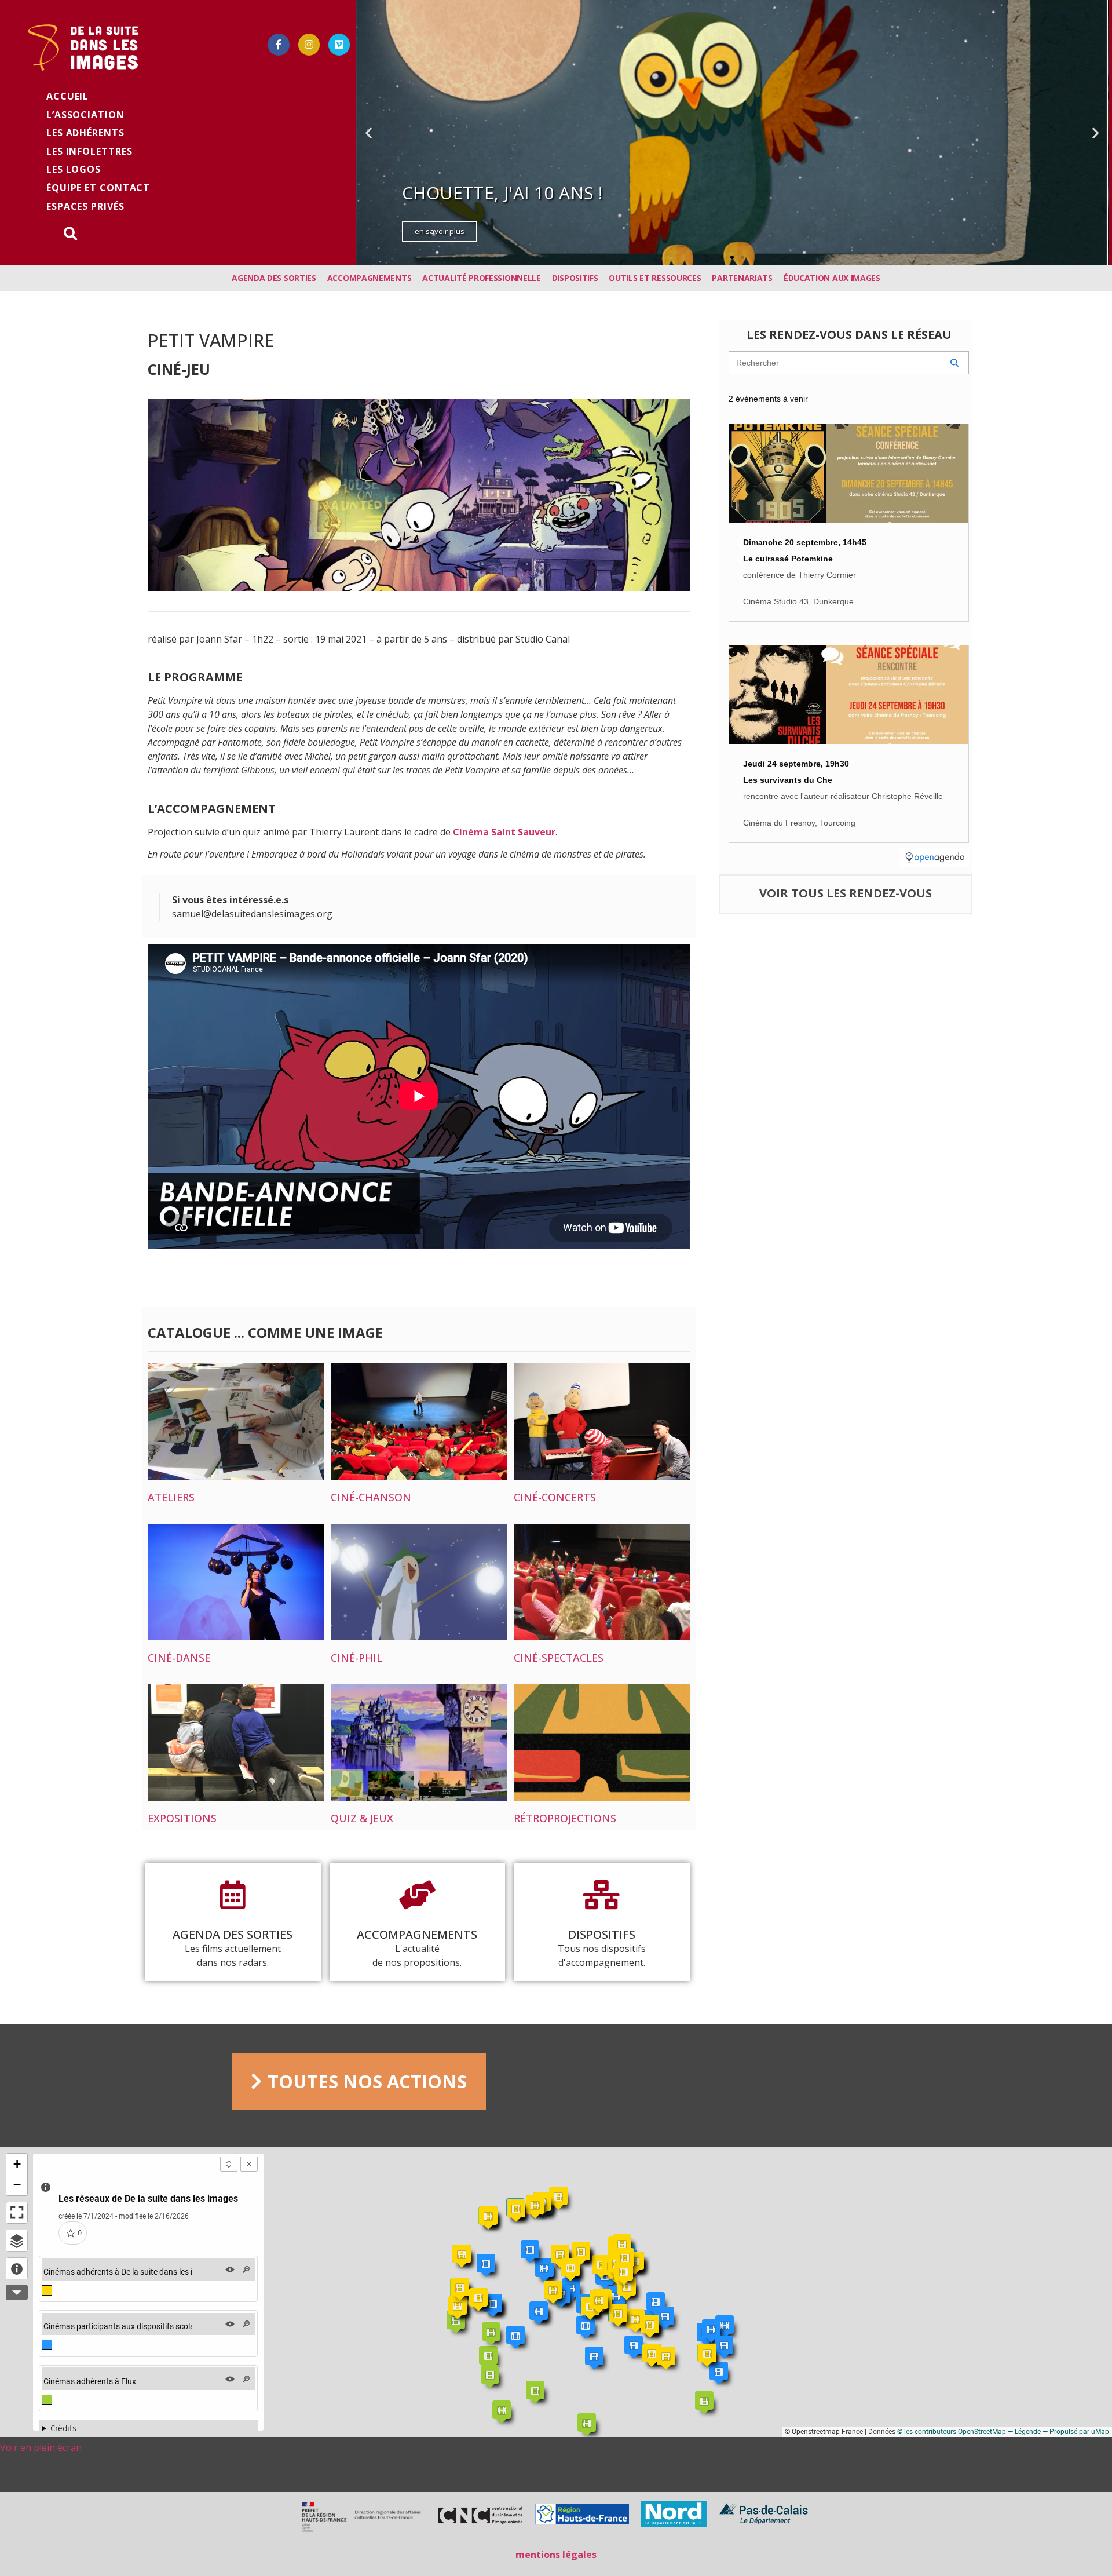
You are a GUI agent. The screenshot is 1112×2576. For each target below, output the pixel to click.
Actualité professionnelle (482, 278)
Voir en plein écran (41, 2447)
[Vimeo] (339, 44)
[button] (722, 257)
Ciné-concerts (555, 1497)
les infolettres (89, 151)
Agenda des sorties (274, 278)
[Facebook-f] (278, 44)
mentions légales (556, 2555)
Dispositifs (575, 278)
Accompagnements (370, 278)
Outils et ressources (655, 278)
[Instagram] (309, 44)
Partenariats (742, 278)
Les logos (74, 169)
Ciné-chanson (371, 1497)
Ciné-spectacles (559, 1658)
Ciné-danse (179, 1658)
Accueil (67, 96)
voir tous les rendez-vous (846, 893)
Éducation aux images (832, 278)
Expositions (182, 1818)
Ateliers (171, 1497)
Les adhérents (85, 133)
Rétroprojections (565, 1818)
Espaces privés (85, 206)
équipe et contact (98, 188)
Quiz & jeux (362, 1818)
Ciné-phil (356, 1658)
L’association (85, 115)
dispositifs (602, 1934)
